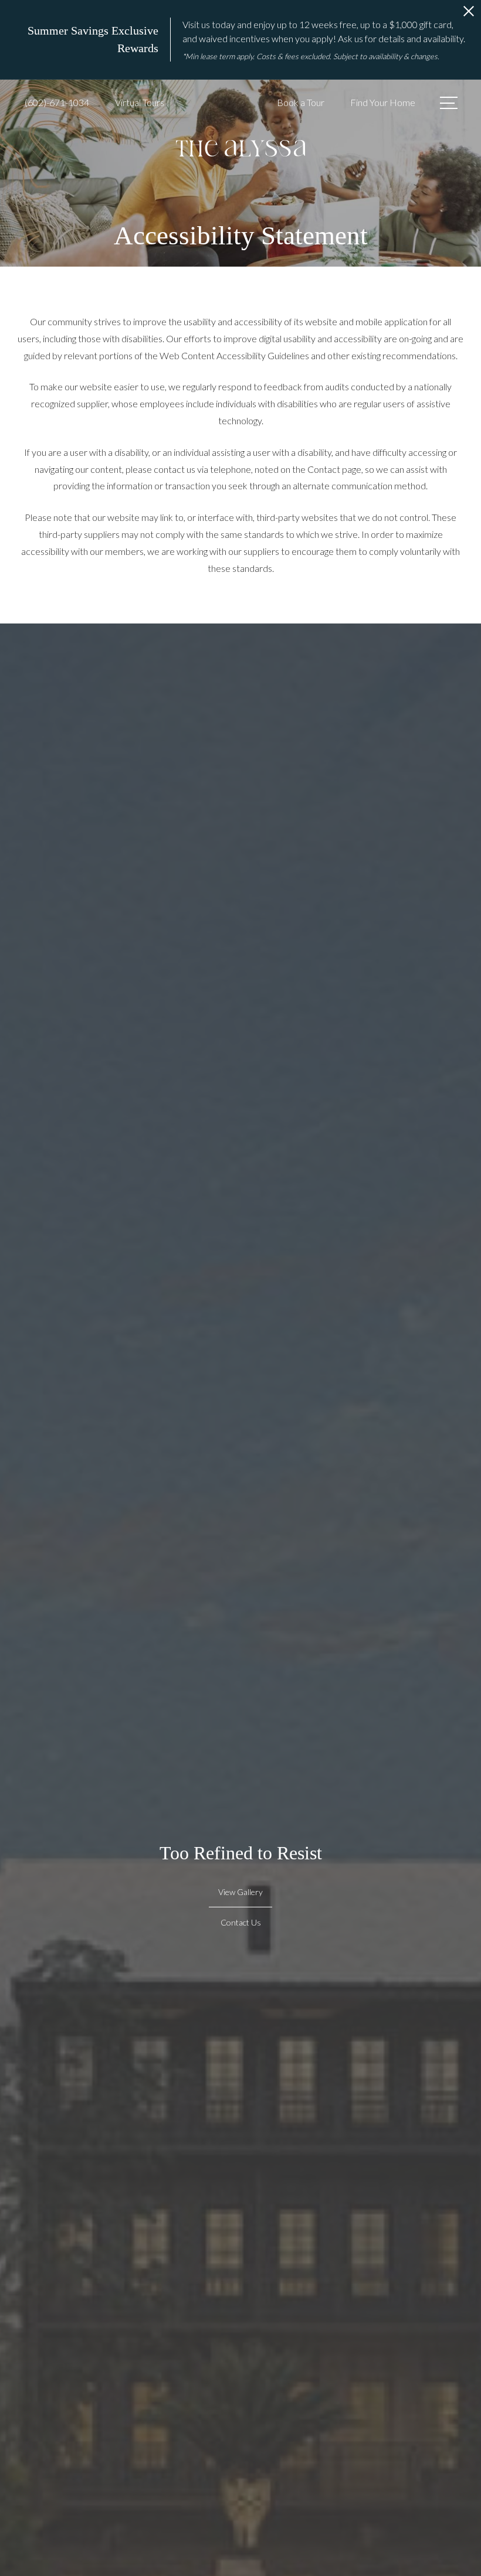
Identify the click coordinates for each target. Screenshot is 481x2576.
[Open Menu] (449, 103)
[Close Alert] (469, 14)
